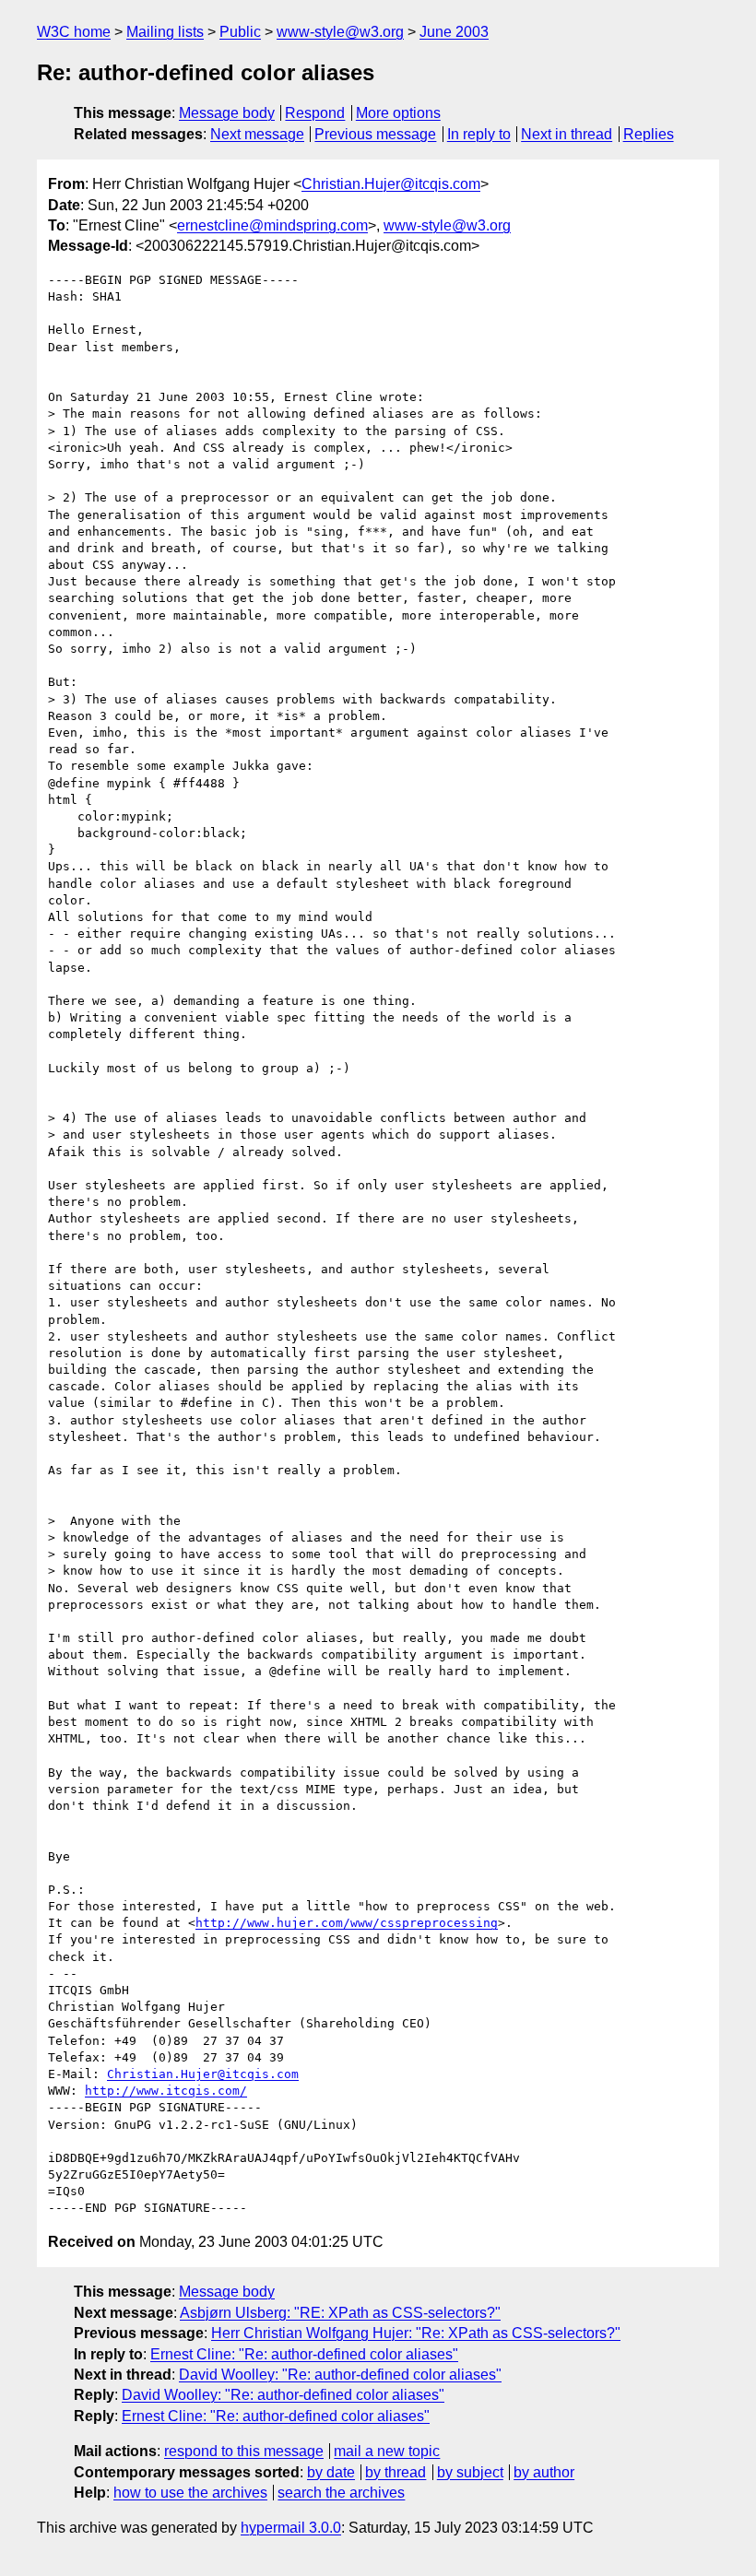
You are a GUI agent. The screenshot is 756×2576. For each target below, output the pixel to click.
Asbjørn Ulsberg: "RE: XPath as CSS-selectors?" (340, 2313)
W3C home (74, 32)
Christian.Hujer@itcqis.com (391, 184)
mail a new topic (387, 2451)
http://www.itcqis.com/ (166, 2091)
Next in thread (567, 134)
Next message (257, 134)
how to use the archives (190, 2493)
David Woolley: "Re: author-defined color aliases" (340, 2375)
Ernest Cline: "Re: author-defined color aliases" (304, 2354)
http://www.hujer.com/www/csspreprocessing (347, 1923)
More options (398, 113)
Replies (649, 134)
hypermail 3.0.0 (291, 2528)
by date (331, 2472)
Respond (315, 113)
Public (240, 32)
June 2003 (454, 32)
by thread (396, 2472)
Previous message (375, 134)
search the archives (341, 2493)
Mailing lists (165, 32)
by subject (470, 2472)
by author (544, 2472)
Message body (227, 113)
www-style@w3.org (340, 32)
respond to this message (244, 2451)
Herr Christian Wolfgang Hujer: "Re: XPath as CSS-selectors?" (416, 2333)
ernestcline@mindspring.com (272, 225)
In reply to (479, 134)
